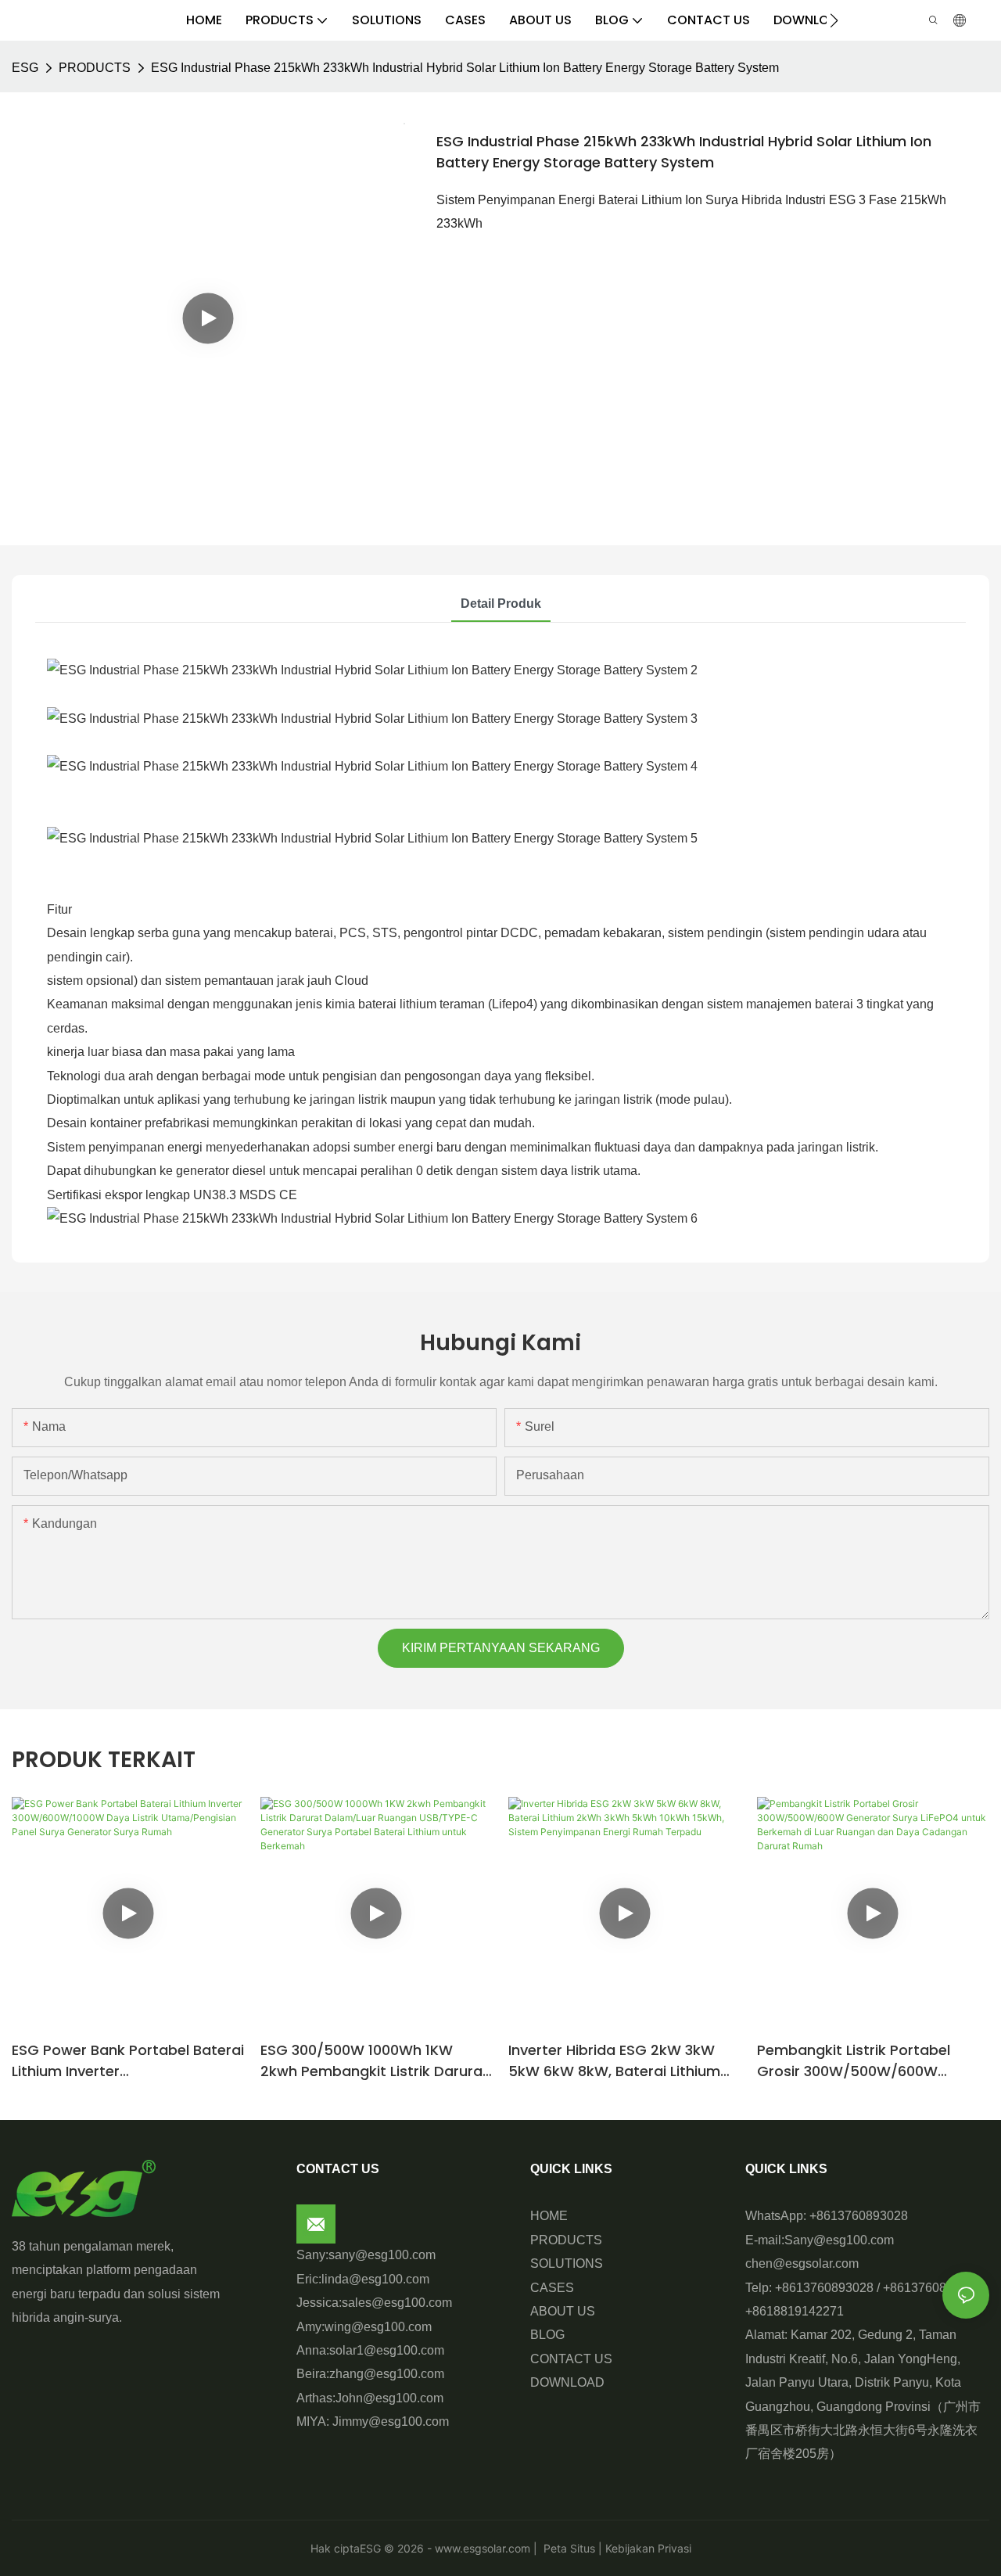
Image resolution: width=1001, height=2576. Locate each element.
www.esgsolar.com (483, 2548)
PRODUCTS (95, 68)
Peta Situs (568, 2548)
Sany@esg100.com (839, 2240)
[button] (834, 20)
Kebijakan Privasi (647, 2548)
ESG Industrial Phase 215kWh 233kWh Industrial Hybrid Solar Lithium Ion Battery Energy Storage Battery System (465, 68)
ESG (25, 68)
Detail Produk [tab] (501, 604)
